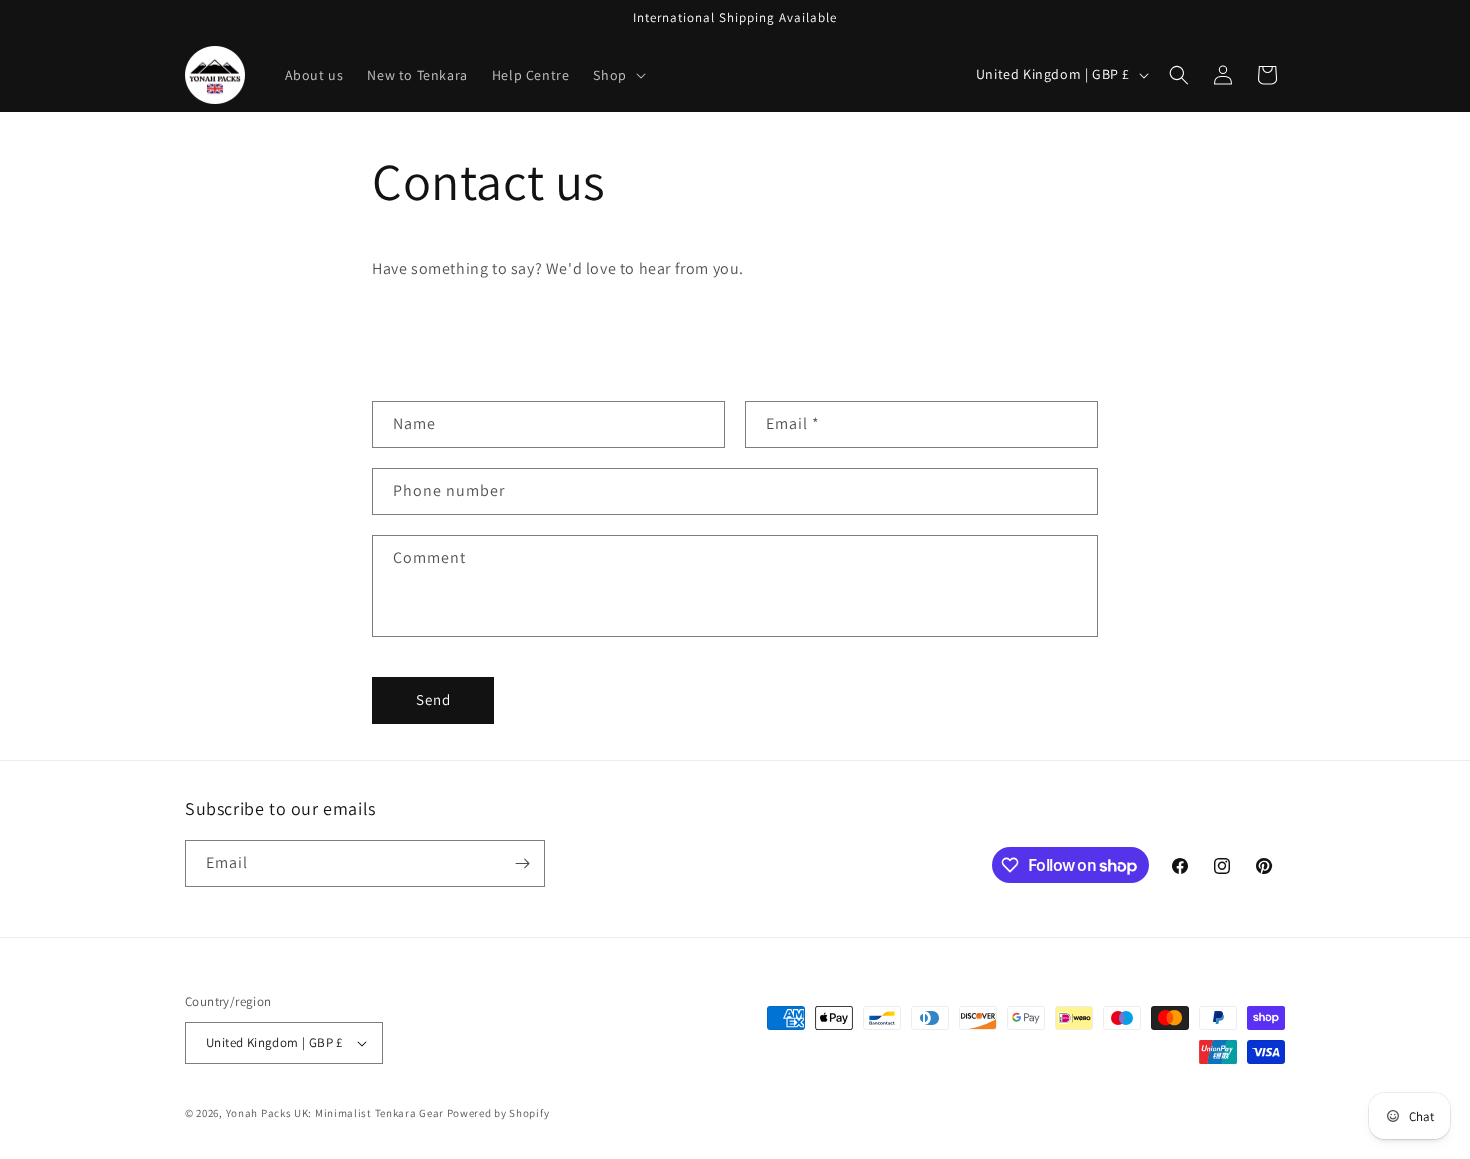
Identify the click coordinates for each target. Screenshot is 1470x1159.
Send (433, 699)
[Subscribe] (522, 863)
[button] (617, 75)
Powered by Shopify (498, 1113)
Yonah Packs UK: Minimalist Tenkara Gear (335, 1113)
